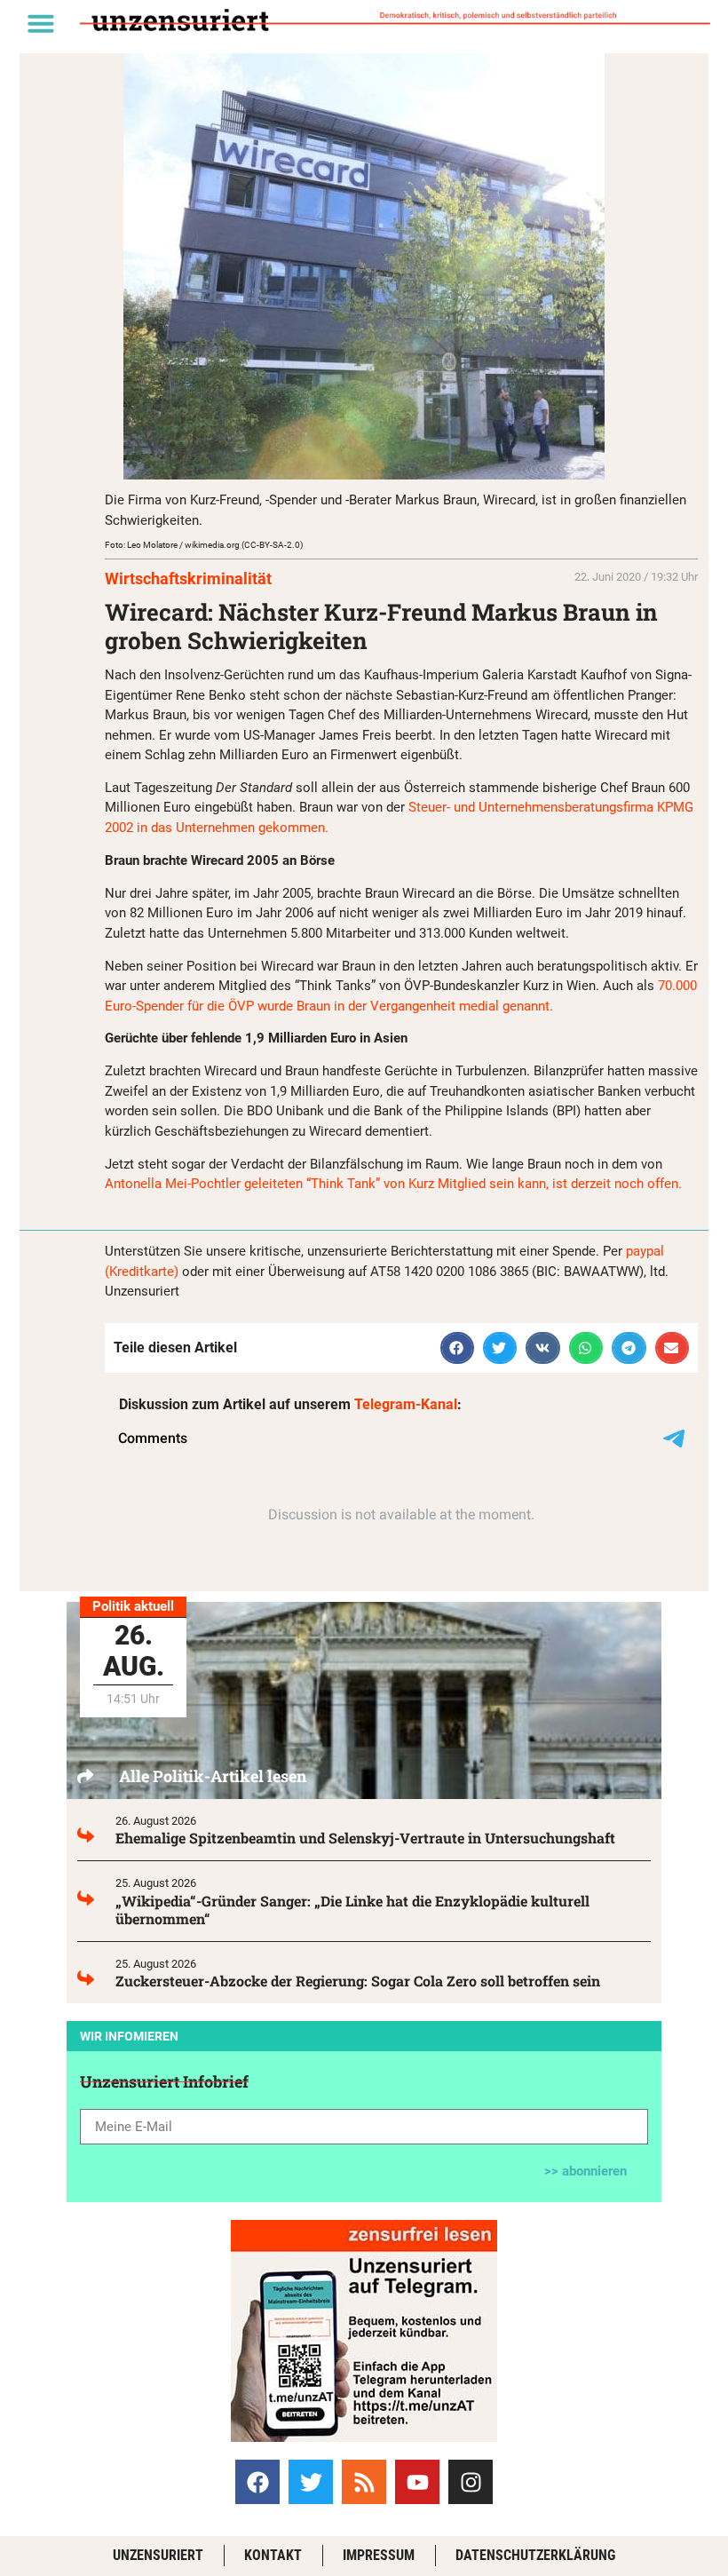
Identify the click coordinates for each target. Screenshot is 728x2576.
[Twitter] (311, 2482)
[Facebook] (257, 2482)
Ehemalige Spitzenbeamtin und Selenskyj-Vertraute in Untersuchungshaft (365, 1838)
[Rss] (364, 2482)
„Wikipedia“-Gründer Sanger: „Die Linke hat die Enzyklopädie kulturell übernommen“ (352, 1910)
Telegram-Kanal (406, 1404)
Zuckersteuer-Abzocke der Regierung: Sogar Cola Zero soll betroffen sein (358, 1981)
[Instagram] (471, 2482)
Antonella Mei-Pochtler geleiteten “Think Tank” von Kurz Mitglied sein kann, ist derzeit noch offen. (393, 1184)
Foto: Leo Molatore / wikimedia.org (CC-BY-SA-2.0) (204, 545)
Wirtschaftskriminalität (188, 579)
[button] (41, 23)
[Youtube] (417, 2482)
